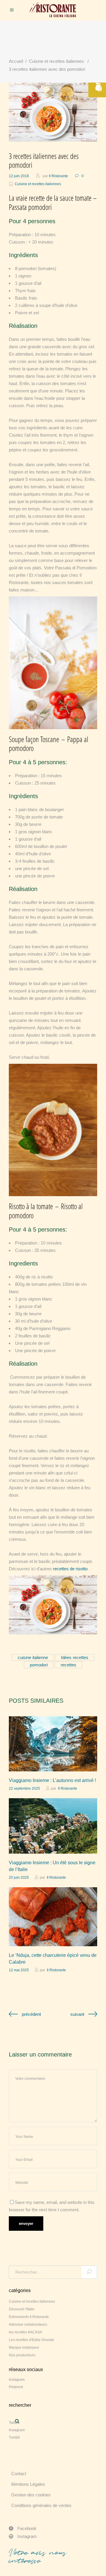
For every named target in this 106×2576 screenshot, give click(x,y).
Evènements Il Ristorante (29, 2317)
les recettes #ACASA (25, 2332)
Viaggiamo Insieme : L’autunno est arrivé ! (52, 1780)
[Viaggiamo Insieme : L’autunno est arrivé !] (53, 1744)
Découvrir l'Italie (22, 2309)
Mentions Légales (28, 2484)
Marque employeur (24, 2348)
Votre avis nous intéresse (38, 2557)
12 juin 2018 (19, 176)
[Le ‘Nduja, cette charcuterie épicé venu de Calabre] (53, 1917)
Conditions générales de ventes (41, 2505)
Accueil (16, 61)
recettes (68, 1665)
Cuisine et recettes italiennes (56, 61)
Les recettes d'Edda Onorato (32, 2340)
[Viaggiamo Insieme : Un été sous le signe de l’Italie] (53, 1826)
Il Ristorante (58, 176)
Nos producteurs (22, 2355)
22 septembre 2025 (24, 1788)
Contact (19, 2474)
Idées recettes (75, 1657)
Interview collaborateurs (28, 2325)
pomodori (39, 1665)
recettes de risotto (70, 1569)
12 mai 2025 (19, 1970)
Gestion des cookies (31, 2495)
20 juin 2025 (19, 1878)
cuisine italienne (33, 1657)
